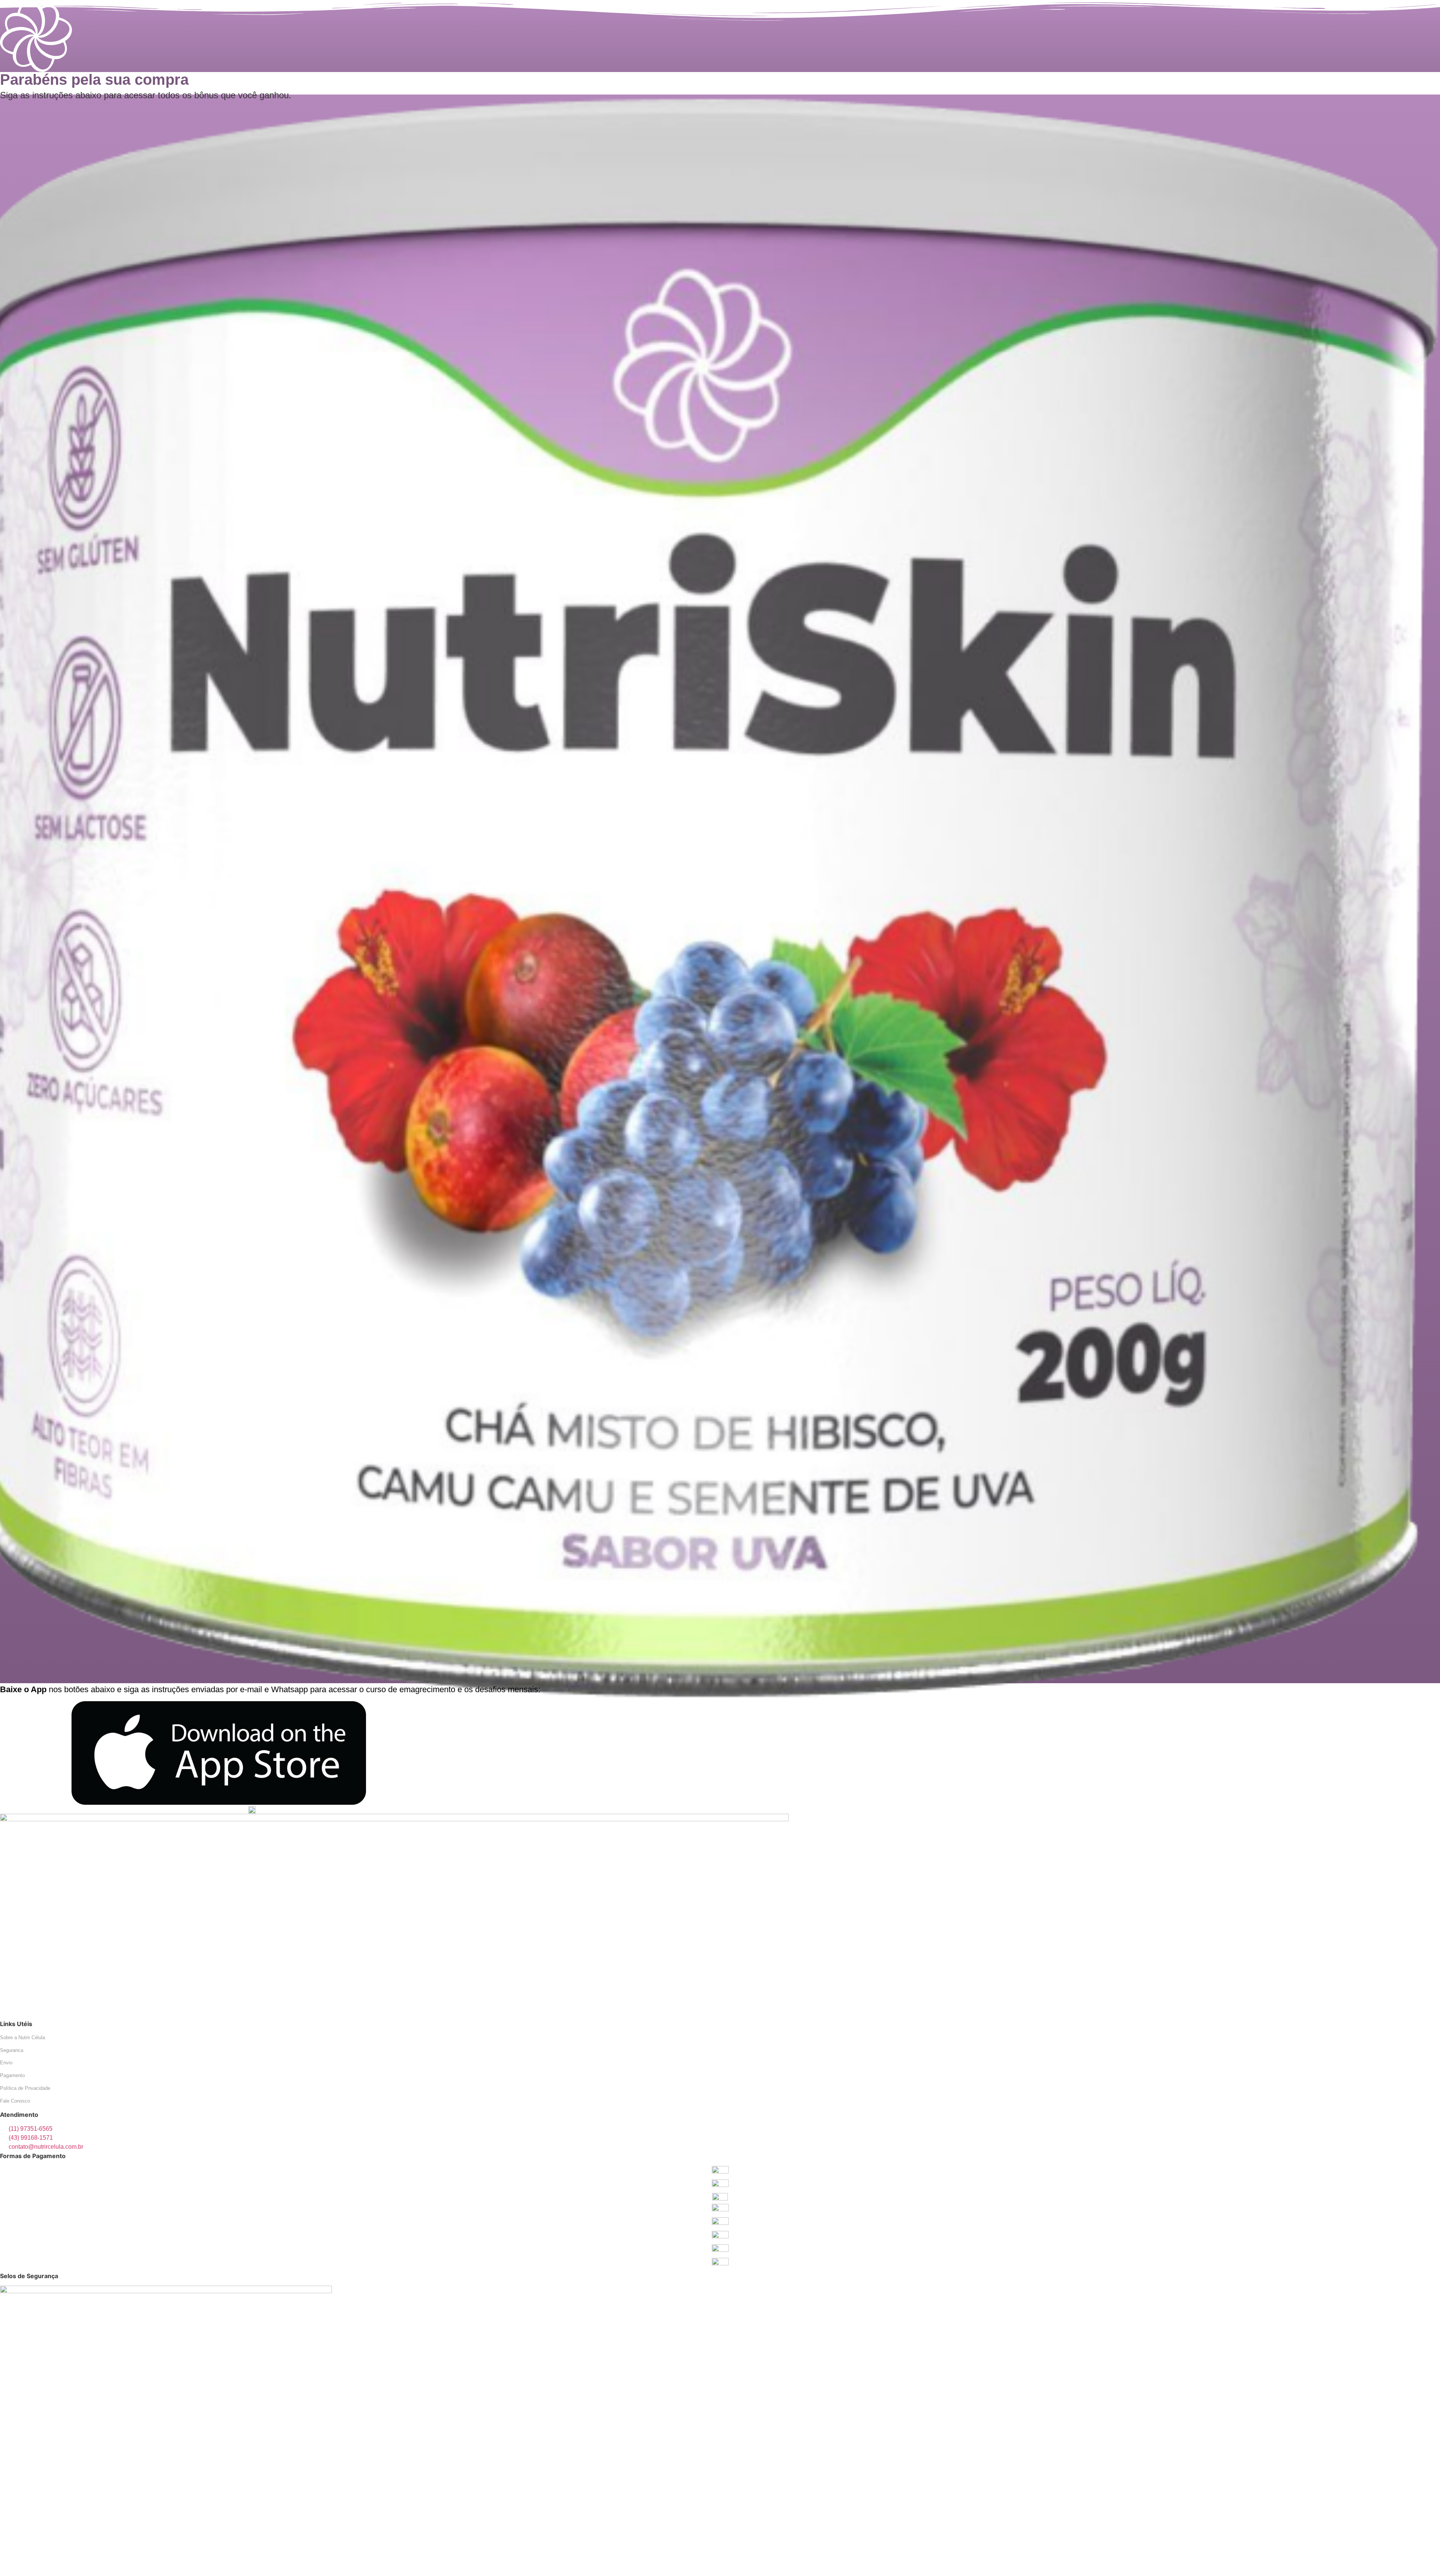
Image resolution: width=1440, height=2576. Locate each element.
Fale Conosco (15, 2101)
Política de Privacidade (25, 2088)
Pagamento (12, 2075)
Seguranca (12, 2050)
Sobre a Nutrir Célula (22, 2038)
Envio (6, 2063)
